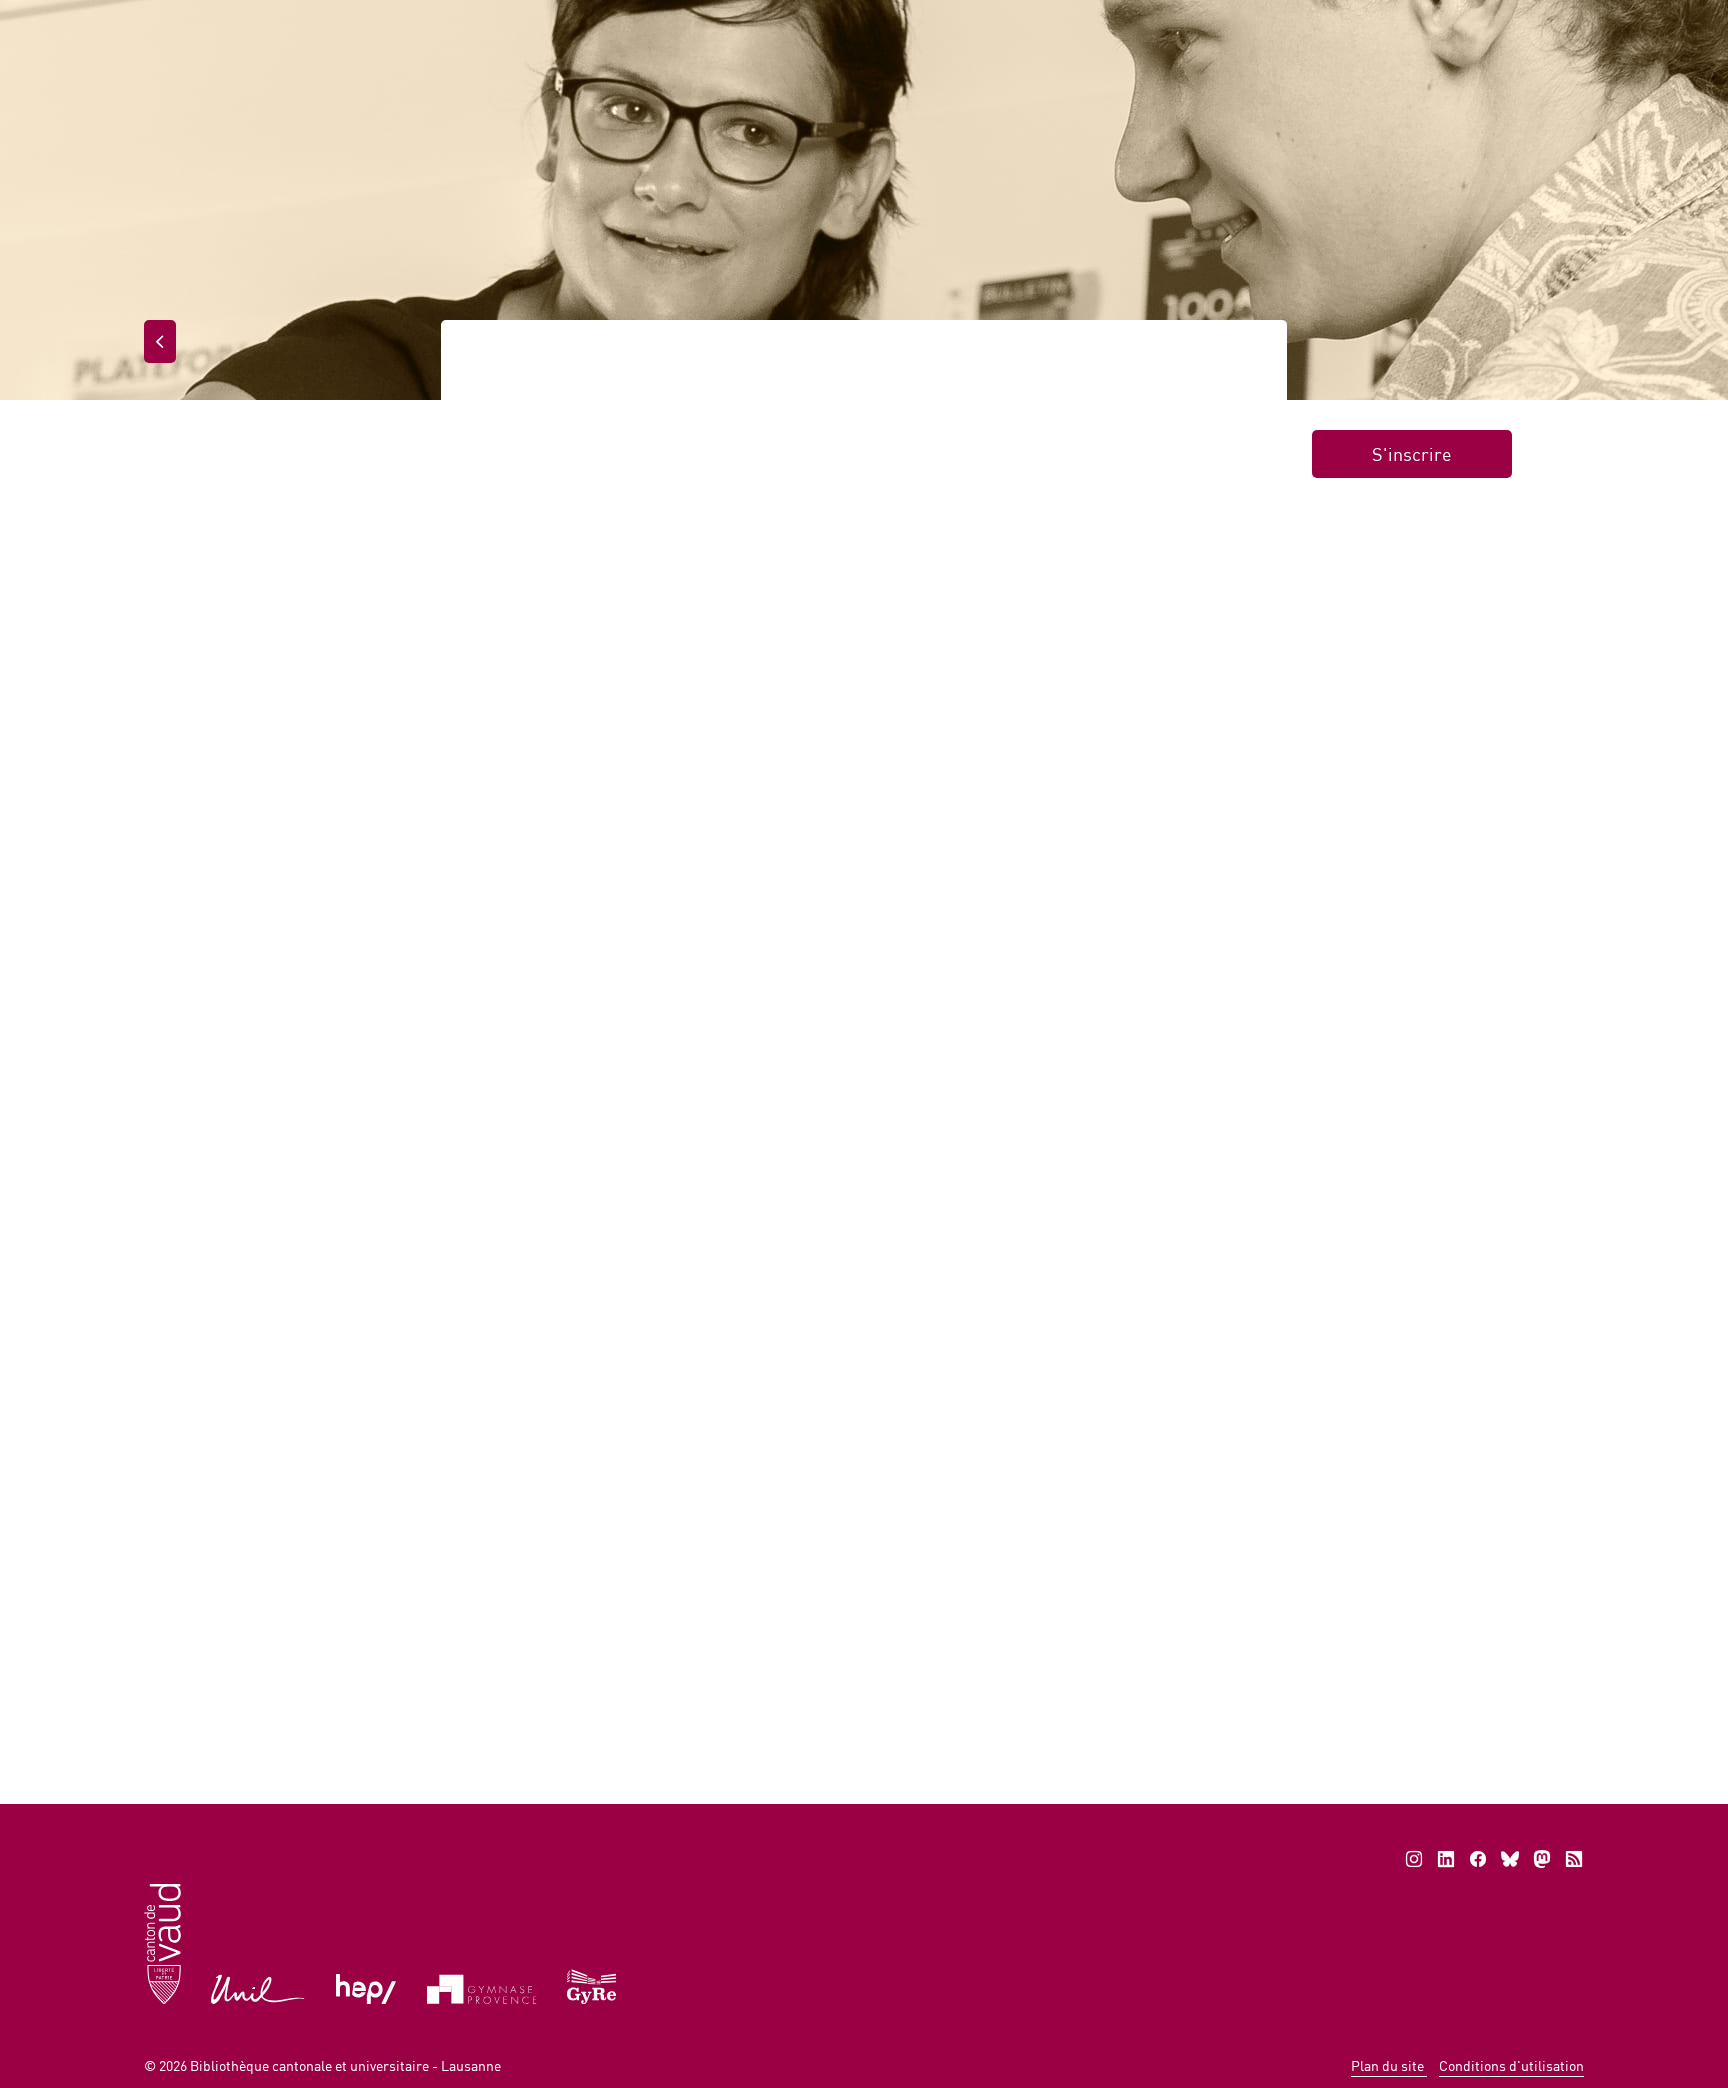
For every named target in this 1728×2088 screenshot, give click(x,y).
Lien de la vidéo (544, 992)
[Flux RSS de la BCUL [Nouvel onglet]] (1574, 1859)
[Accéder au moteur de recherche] (1139, 21)
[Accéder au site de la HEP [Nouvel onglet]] (366, 1987)
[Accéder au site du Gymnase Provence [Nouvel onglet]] (482, 1987)
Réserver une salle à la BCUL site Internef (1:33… (377, 1324)
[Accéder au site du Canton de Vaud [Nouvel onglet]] (162, 1942)
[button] (578, 1681)
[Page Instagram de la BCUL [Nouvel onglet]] (1414, 1859)
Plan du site (1389, 2065)
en (1554, 20)
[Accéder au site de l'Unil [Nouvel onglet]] (258, 1987)
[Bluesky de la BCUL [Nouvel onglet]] (1510, 1859)
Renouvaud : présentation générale (789, 1324)
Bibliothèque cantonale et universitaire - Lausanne (345, 2065)
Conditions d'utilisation (1511, 2065)
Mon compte (1353, 20)
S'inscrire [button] (1412, 454)
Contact (1473, 20)
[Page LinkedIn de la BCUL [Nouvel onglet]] (1446, 1859)
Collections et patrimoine (1276, 98)
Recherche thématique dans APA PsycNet (1279, 1324)
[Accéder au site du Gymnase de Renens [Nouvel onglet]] (592, 1984)
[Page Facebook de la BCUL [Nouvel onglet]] (1478, 1859)
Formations (603, 363)
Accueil (614, 98)
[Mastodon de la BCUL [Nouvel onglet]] (1542, 1859)
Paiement (1224, 20)
